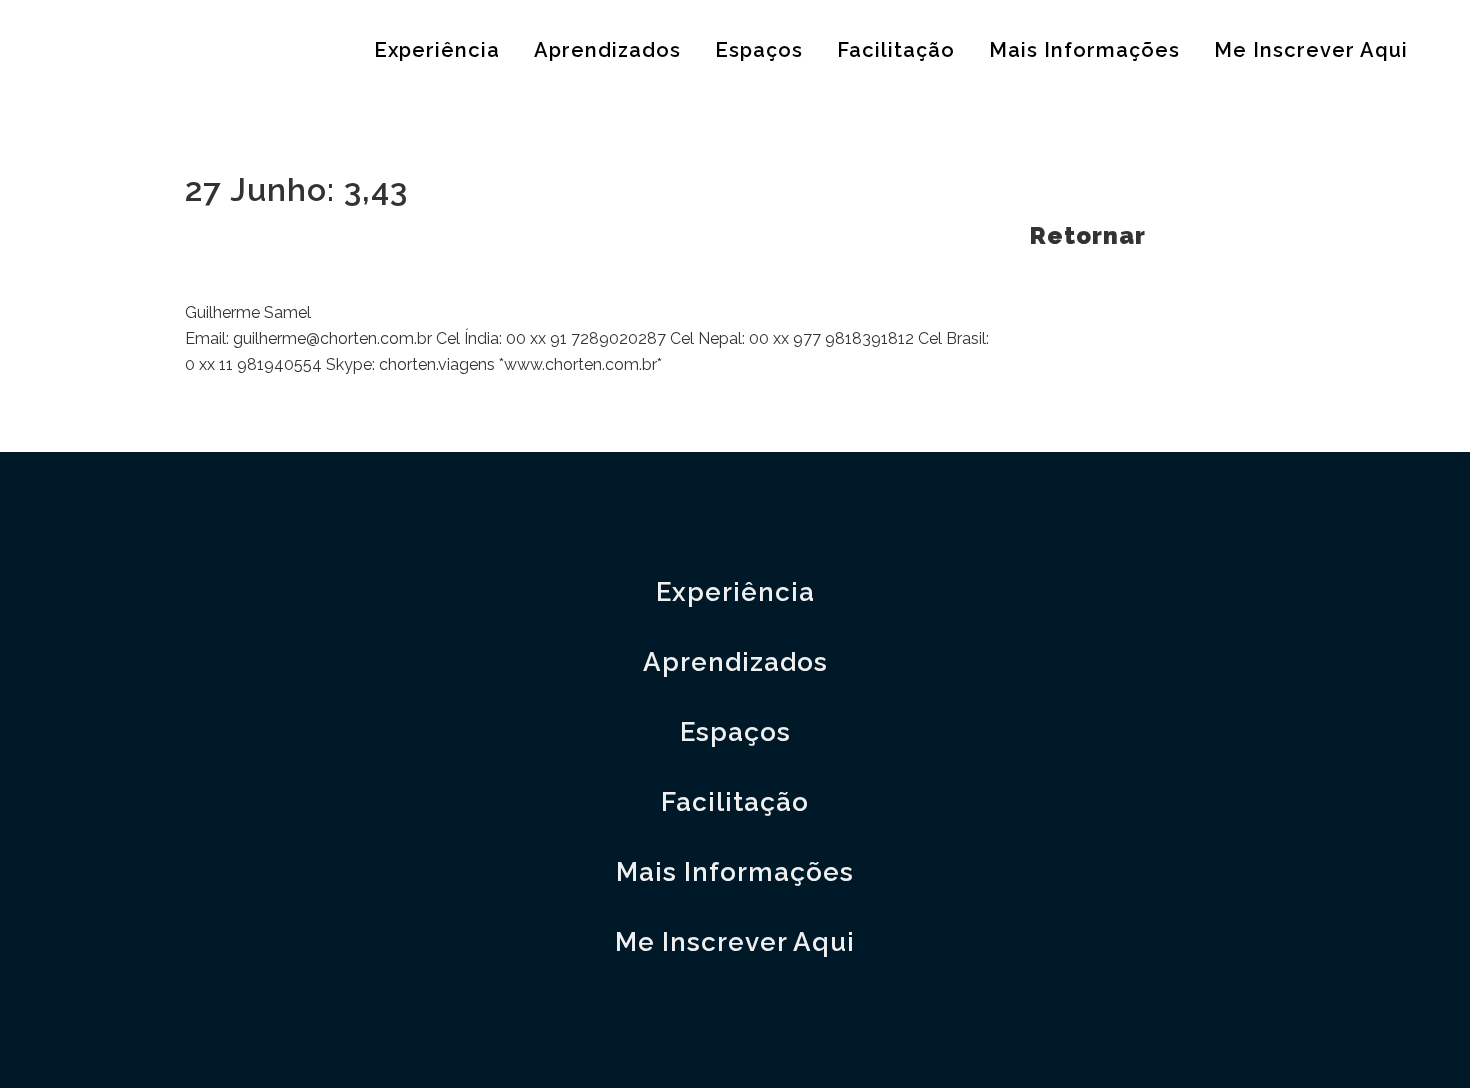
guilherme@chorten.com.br (332, 338)
